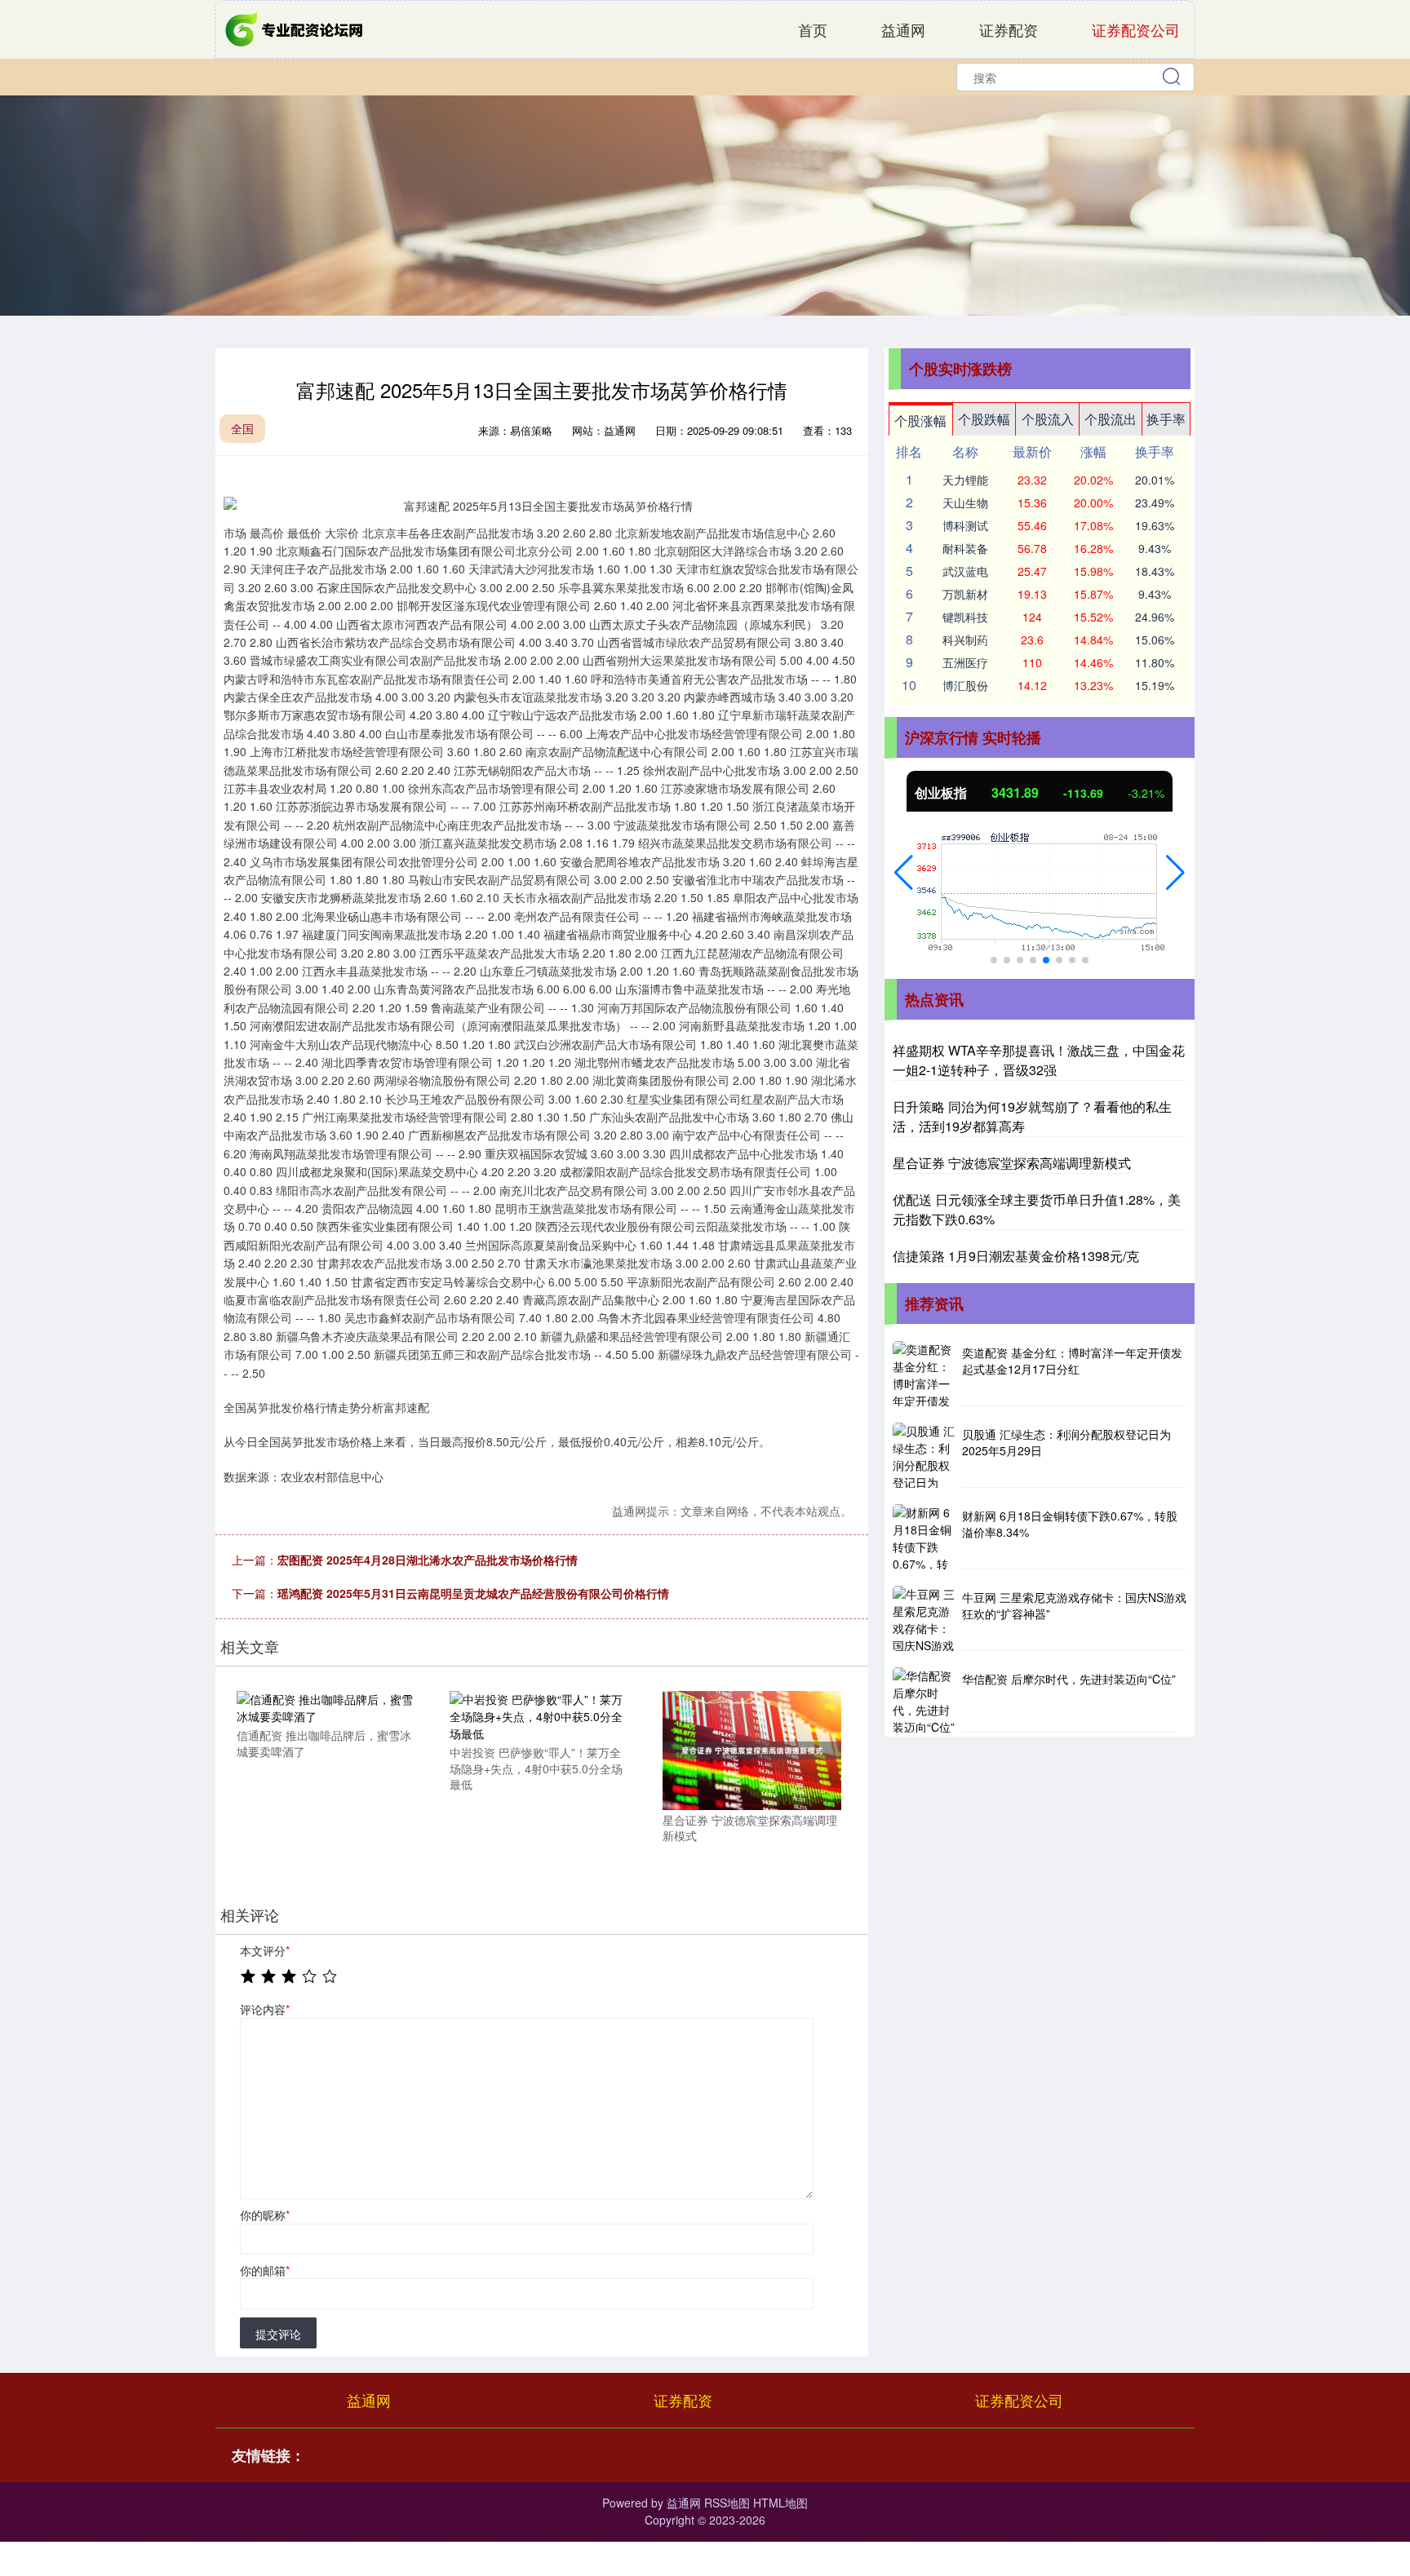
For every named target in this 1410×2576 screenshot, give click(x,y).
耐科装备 (965, 548)
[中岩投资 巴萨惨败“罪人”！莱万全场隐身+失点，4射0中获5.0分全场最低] (539, 1715)
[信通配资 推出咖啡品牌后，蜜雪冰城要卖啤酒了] (326, 1706)
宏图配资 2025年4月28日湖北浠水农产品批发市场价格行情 (428, 1560)
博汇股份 (965, 685)
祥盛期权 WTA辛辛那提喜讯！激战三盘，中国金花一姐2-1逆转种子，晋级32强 (1039, 1060)
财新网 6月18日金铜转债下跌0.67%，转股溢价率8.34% (1070, 1524)
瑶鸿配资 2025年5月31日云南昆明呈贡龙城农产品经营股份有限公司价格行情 (473, 1593)
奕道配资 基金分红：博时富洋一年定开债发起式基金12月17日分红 (1072, 1361)
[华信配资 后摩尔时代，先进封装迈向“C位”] (925, 1700)
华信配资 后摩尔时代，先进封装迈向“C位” (1069, 1679)
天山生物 (965, 502)
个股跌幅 (984, 419)
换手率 (1166, 419)
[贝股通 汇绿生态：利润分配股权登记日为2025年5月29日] (925, 1455)
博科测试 (965, 525)
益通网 (903, 29)
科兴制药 (965, 640)
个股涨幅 (920, 420)
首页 (813, 29)
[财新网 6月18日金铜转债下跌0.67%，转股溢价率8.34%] (925, 1537)
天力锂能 (965, 480)
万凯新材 (965, 594)
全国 (242, 428)
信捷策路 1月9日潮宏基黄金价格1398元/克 (1016, 1256)
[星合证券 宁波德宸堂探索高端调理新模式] (752, 1749)
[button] (904, 873)
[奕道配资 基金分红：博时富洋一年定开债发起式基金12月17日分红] (925, 1374)
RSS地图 (727, 2503)
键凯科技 (965, 617)
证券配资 (1009, 29)
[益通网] (295, 28)
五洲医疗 (965, 662)
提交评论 (278, 2334)
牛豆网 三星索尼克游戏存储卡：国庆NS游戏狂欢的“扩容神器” (1074, 1605)
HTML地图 (780, 2503)
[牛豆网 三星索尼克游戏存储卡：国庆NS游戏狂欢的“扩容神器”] (925, 1618)
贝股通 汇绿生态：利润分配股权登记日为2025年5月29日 (1066, 1442)
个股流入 (1048, 419)
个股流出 (1111, 419)
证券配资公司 (1136, 29)
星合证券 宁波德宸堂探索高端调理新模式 (1012, 1163)
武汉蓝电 (965, 571)
